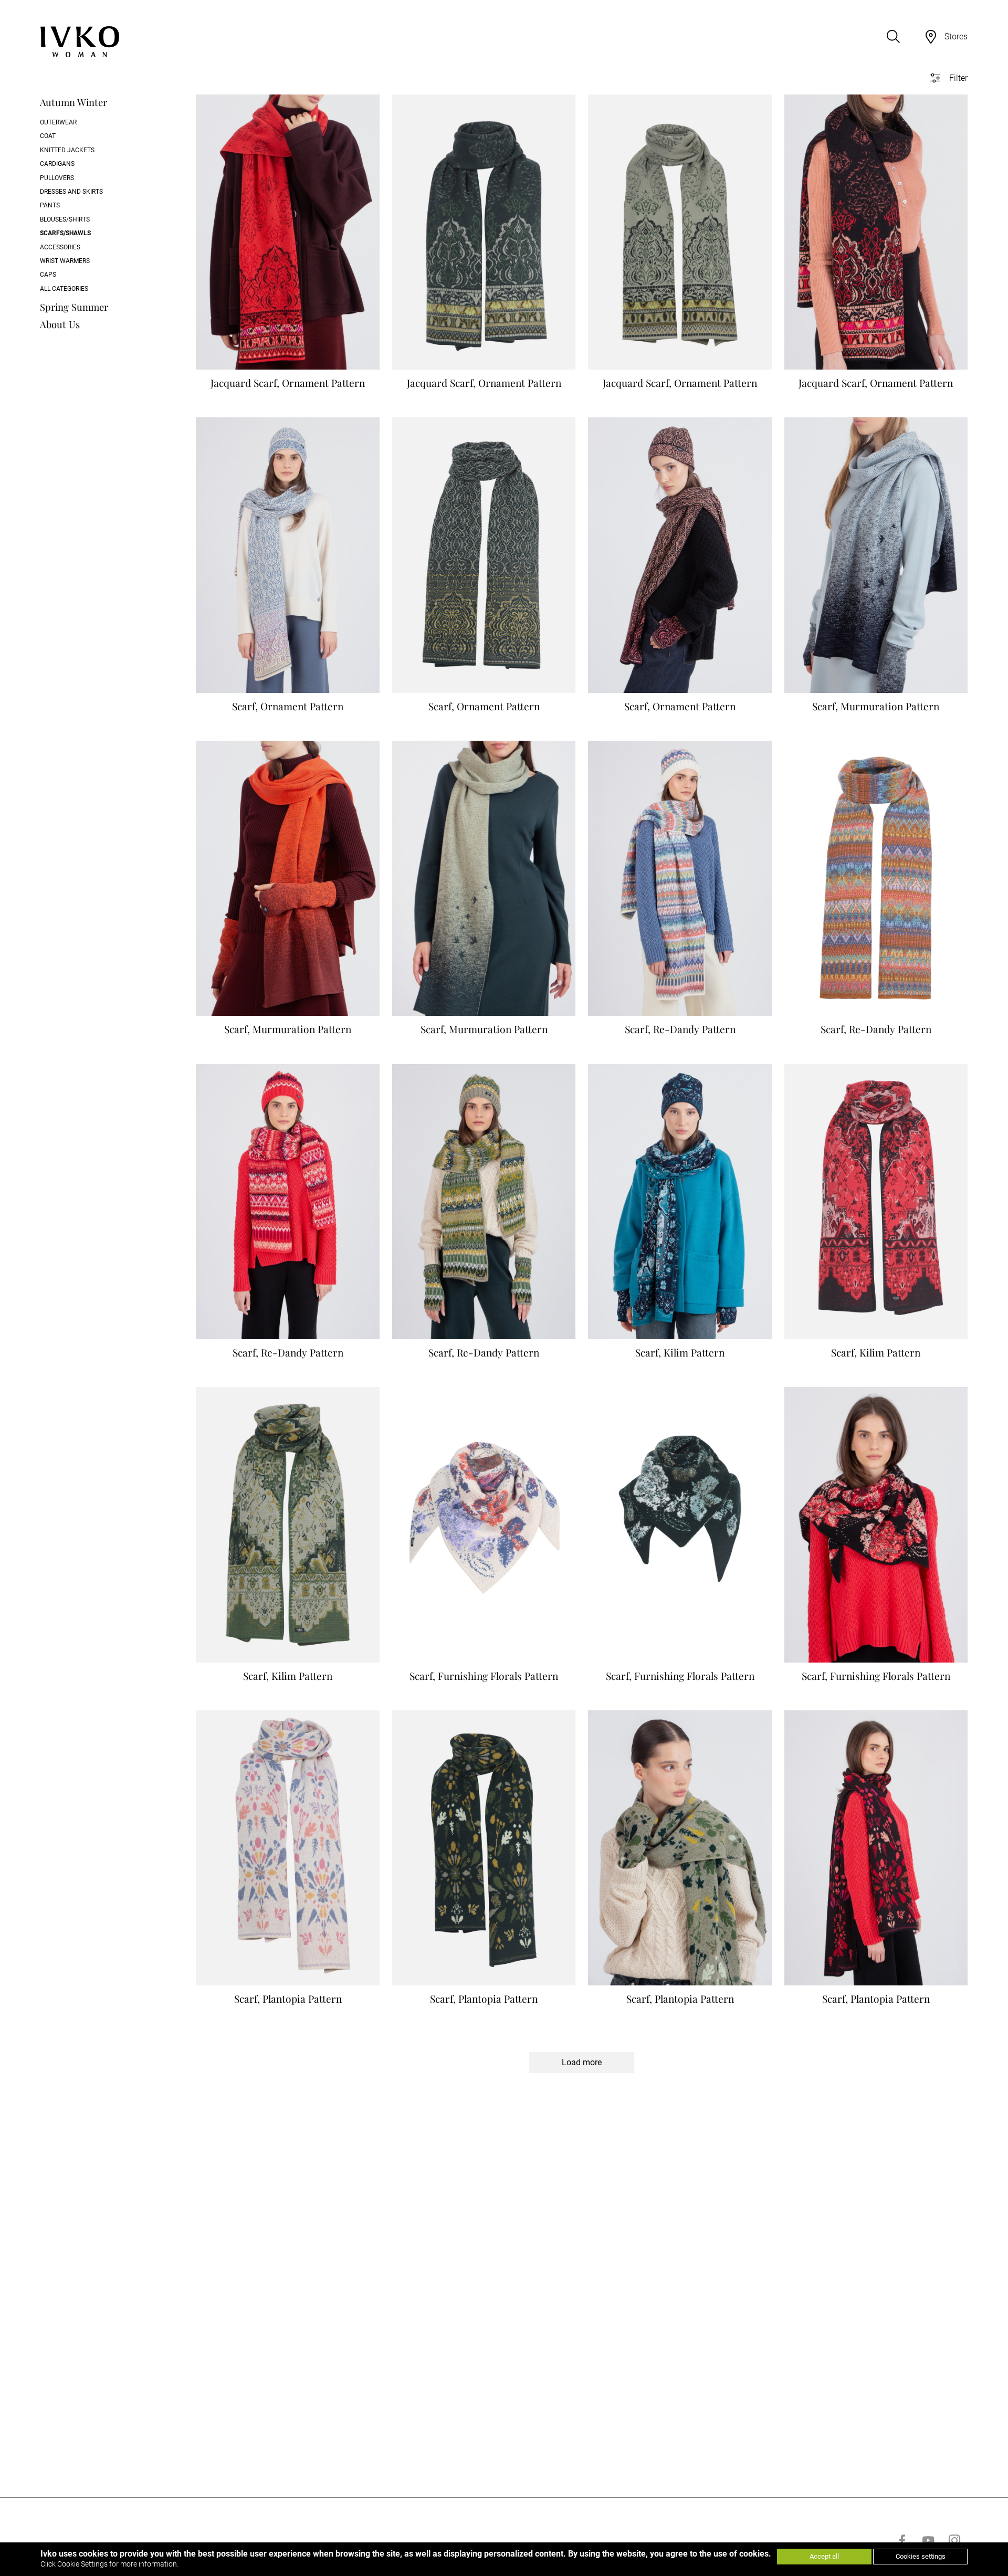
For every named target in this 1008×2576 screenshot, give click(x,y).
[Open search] (893, 37)
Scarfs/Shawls (65, 233)
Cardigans (57, 164)
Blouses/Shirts (65, 219)
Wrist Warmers (65, 261)
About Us (60, 324)
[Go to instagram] (954, 2540)
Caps (48, 275)
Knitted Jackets (67, 150)
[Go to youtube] (928, 2540)
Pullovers (57, 178)
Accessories (60, 247)
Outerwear (58, 122)
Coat (48, 136)
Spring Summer (74, 307)
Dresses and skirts (71, 192)
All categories (64, 289)
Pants (50, 205)
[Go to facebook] (902, 2540)
